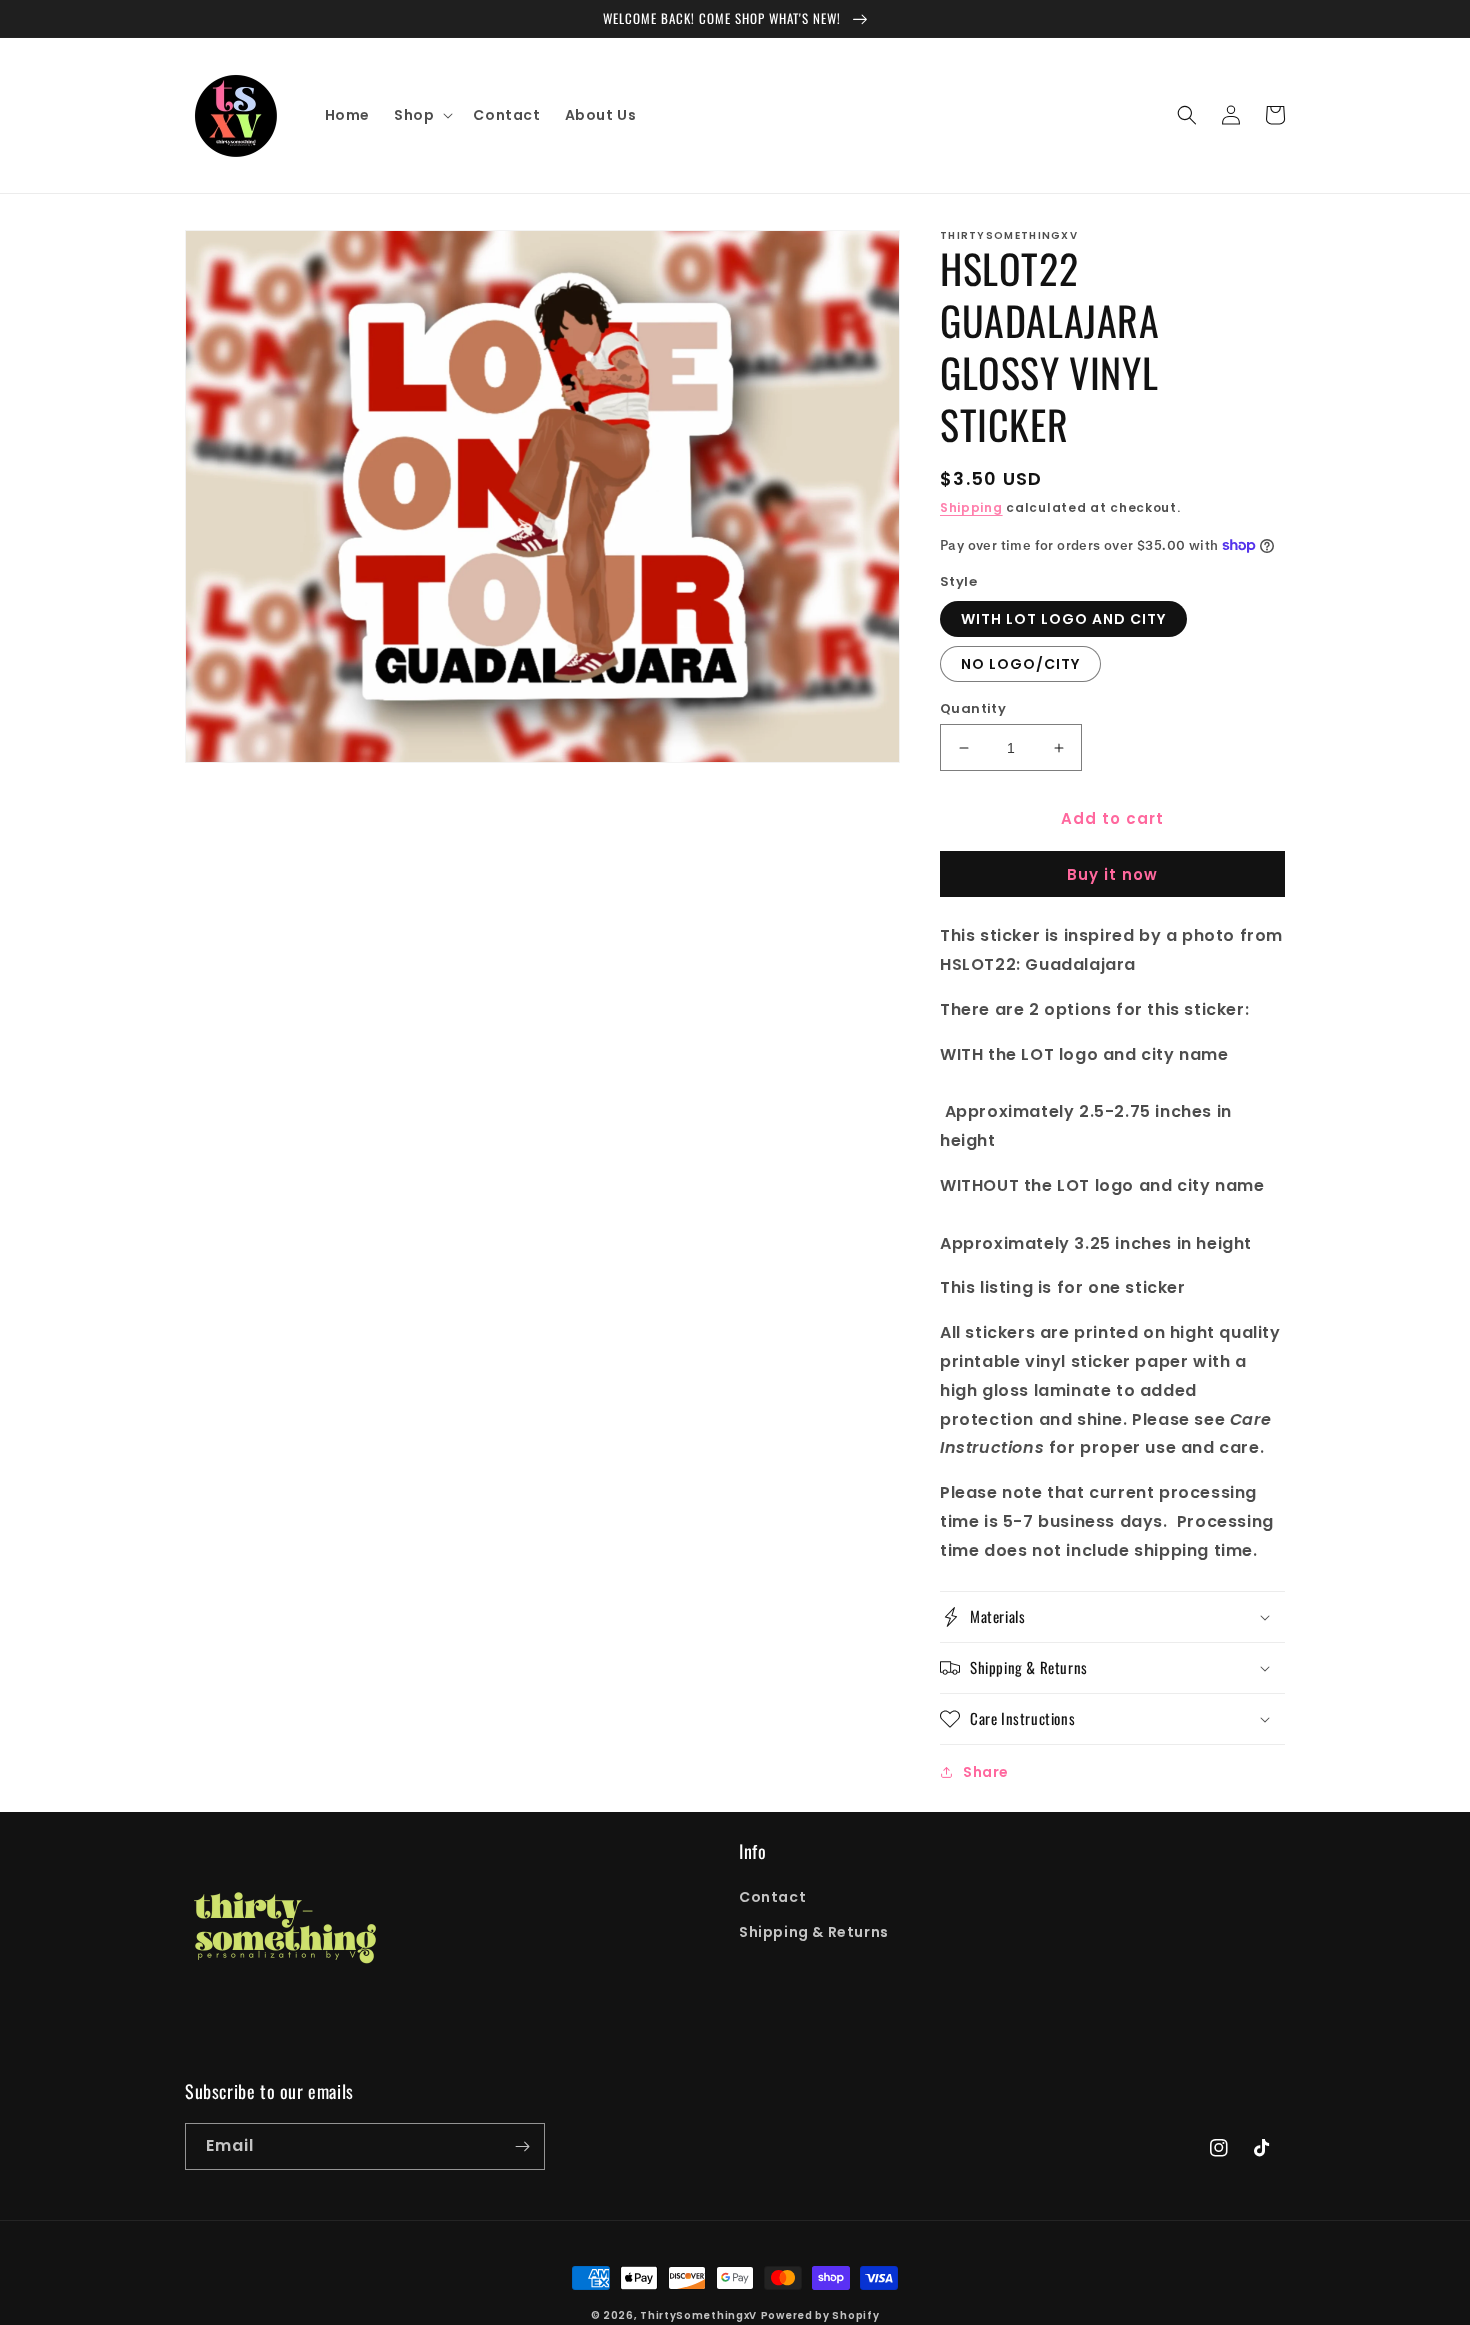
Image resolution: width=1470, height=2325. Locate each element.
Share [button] (986, 1772)
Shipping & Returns (814, 1932)
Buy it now (1112, 874)
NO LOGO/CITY (1020, 664)
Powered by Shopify (820, 2315)
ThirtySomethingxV (698, 2315)
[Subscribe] (522, 2146)
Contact (772, 1897)
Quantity (973, 708)
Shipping (971, 507)
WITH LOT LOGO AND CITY (1063, 619)
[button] (421, 115)
